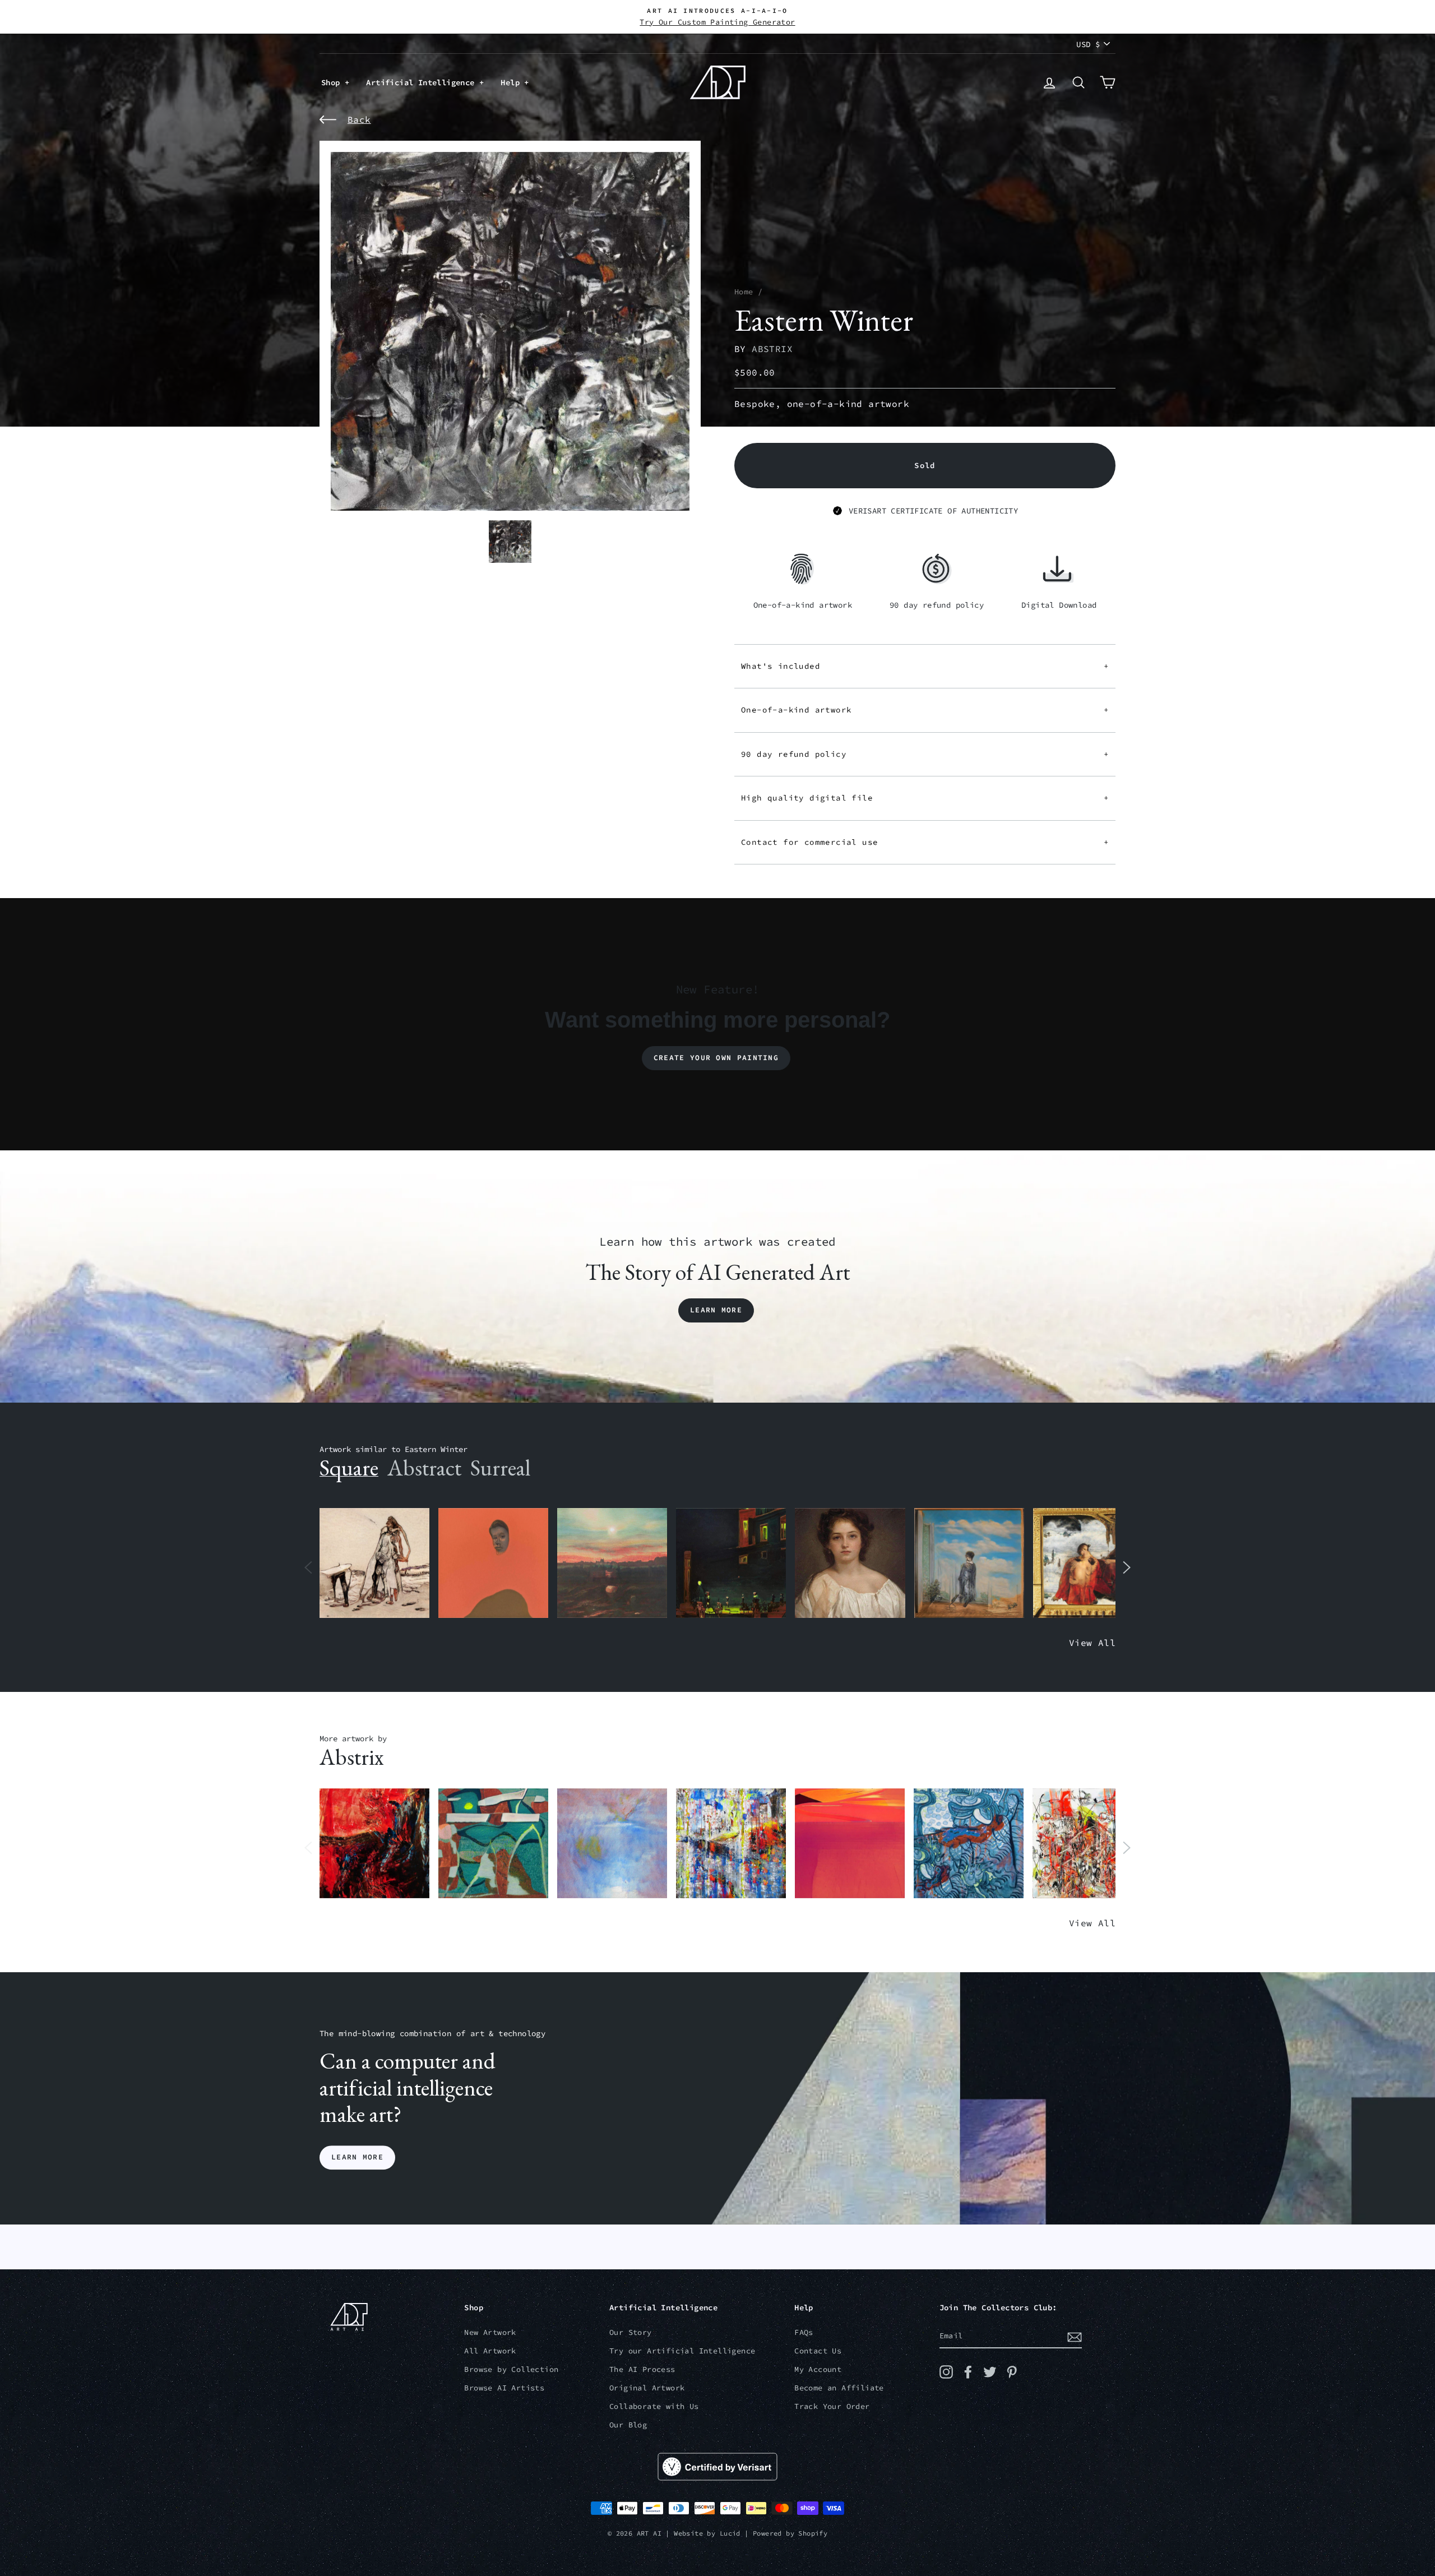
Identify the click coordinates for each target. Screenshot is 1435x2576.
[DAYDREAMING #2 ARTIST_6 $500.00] (612, 1844)
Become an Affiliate (839, 2388)
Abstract (424, 1468)
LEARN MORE (357, 2158)
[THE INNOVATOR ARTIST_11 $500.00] (374, 1563)
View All (1092, 1643)
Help (512, 82)
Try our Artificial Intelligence (682, 2351)
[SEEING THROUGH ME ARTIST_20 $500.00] (850, 1563)
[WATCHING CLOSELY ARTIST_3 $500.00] (493, 1563)
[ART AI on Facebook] (968, 2372)
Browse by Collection (511, 2369)
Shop (333, 82)
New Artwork (490, 2332)
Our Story (631, 2332)
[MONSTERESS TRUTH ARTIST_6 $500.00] (731, 1844)
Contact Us (818, 2351)
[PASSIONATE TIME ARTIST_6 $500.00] (374, 1844)
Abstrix (772, 349)
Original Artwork (647, 2388)
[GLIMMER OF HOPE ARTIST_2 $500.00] (731, 1563)
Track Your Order (832, 2406)
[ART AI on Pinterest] (1012, 2372)
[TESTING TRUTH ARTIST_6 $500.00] (1087, 1844)
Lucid (730, 2533)
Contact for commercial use (925, 842)
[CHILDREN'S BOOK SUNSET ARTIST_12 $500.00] (612, 1563)
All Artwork (490, 2351)
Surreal (500, 1468)
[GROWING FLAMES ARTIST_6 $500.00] (850, 1844)
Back (359, 119)
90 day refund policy (925, 754)
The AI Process (642, 2369)
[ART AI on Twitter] (990, 2372)
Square (349, 1468)
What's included (925, 666)
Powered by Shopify (790, 2533)
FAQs (804, 2332)
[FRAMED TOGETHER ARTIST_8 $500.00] (1088, 1563)
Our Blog (628, 2425)
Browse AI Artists (504, 2388)
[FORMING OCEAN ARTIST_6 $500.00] (969, 1844)
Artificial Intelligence (423, 82)
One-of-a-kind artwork (925, 710)
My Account (818, 2369)
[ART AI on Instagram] (946, 2372)
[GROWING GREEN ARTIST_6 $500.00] (493, 1844)
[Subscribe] (1075, 2337)
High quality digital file (925, 798)
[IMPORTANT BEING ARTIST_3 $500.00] (969, 1563)
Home (744, 292)
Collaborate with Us (654, 2406)
